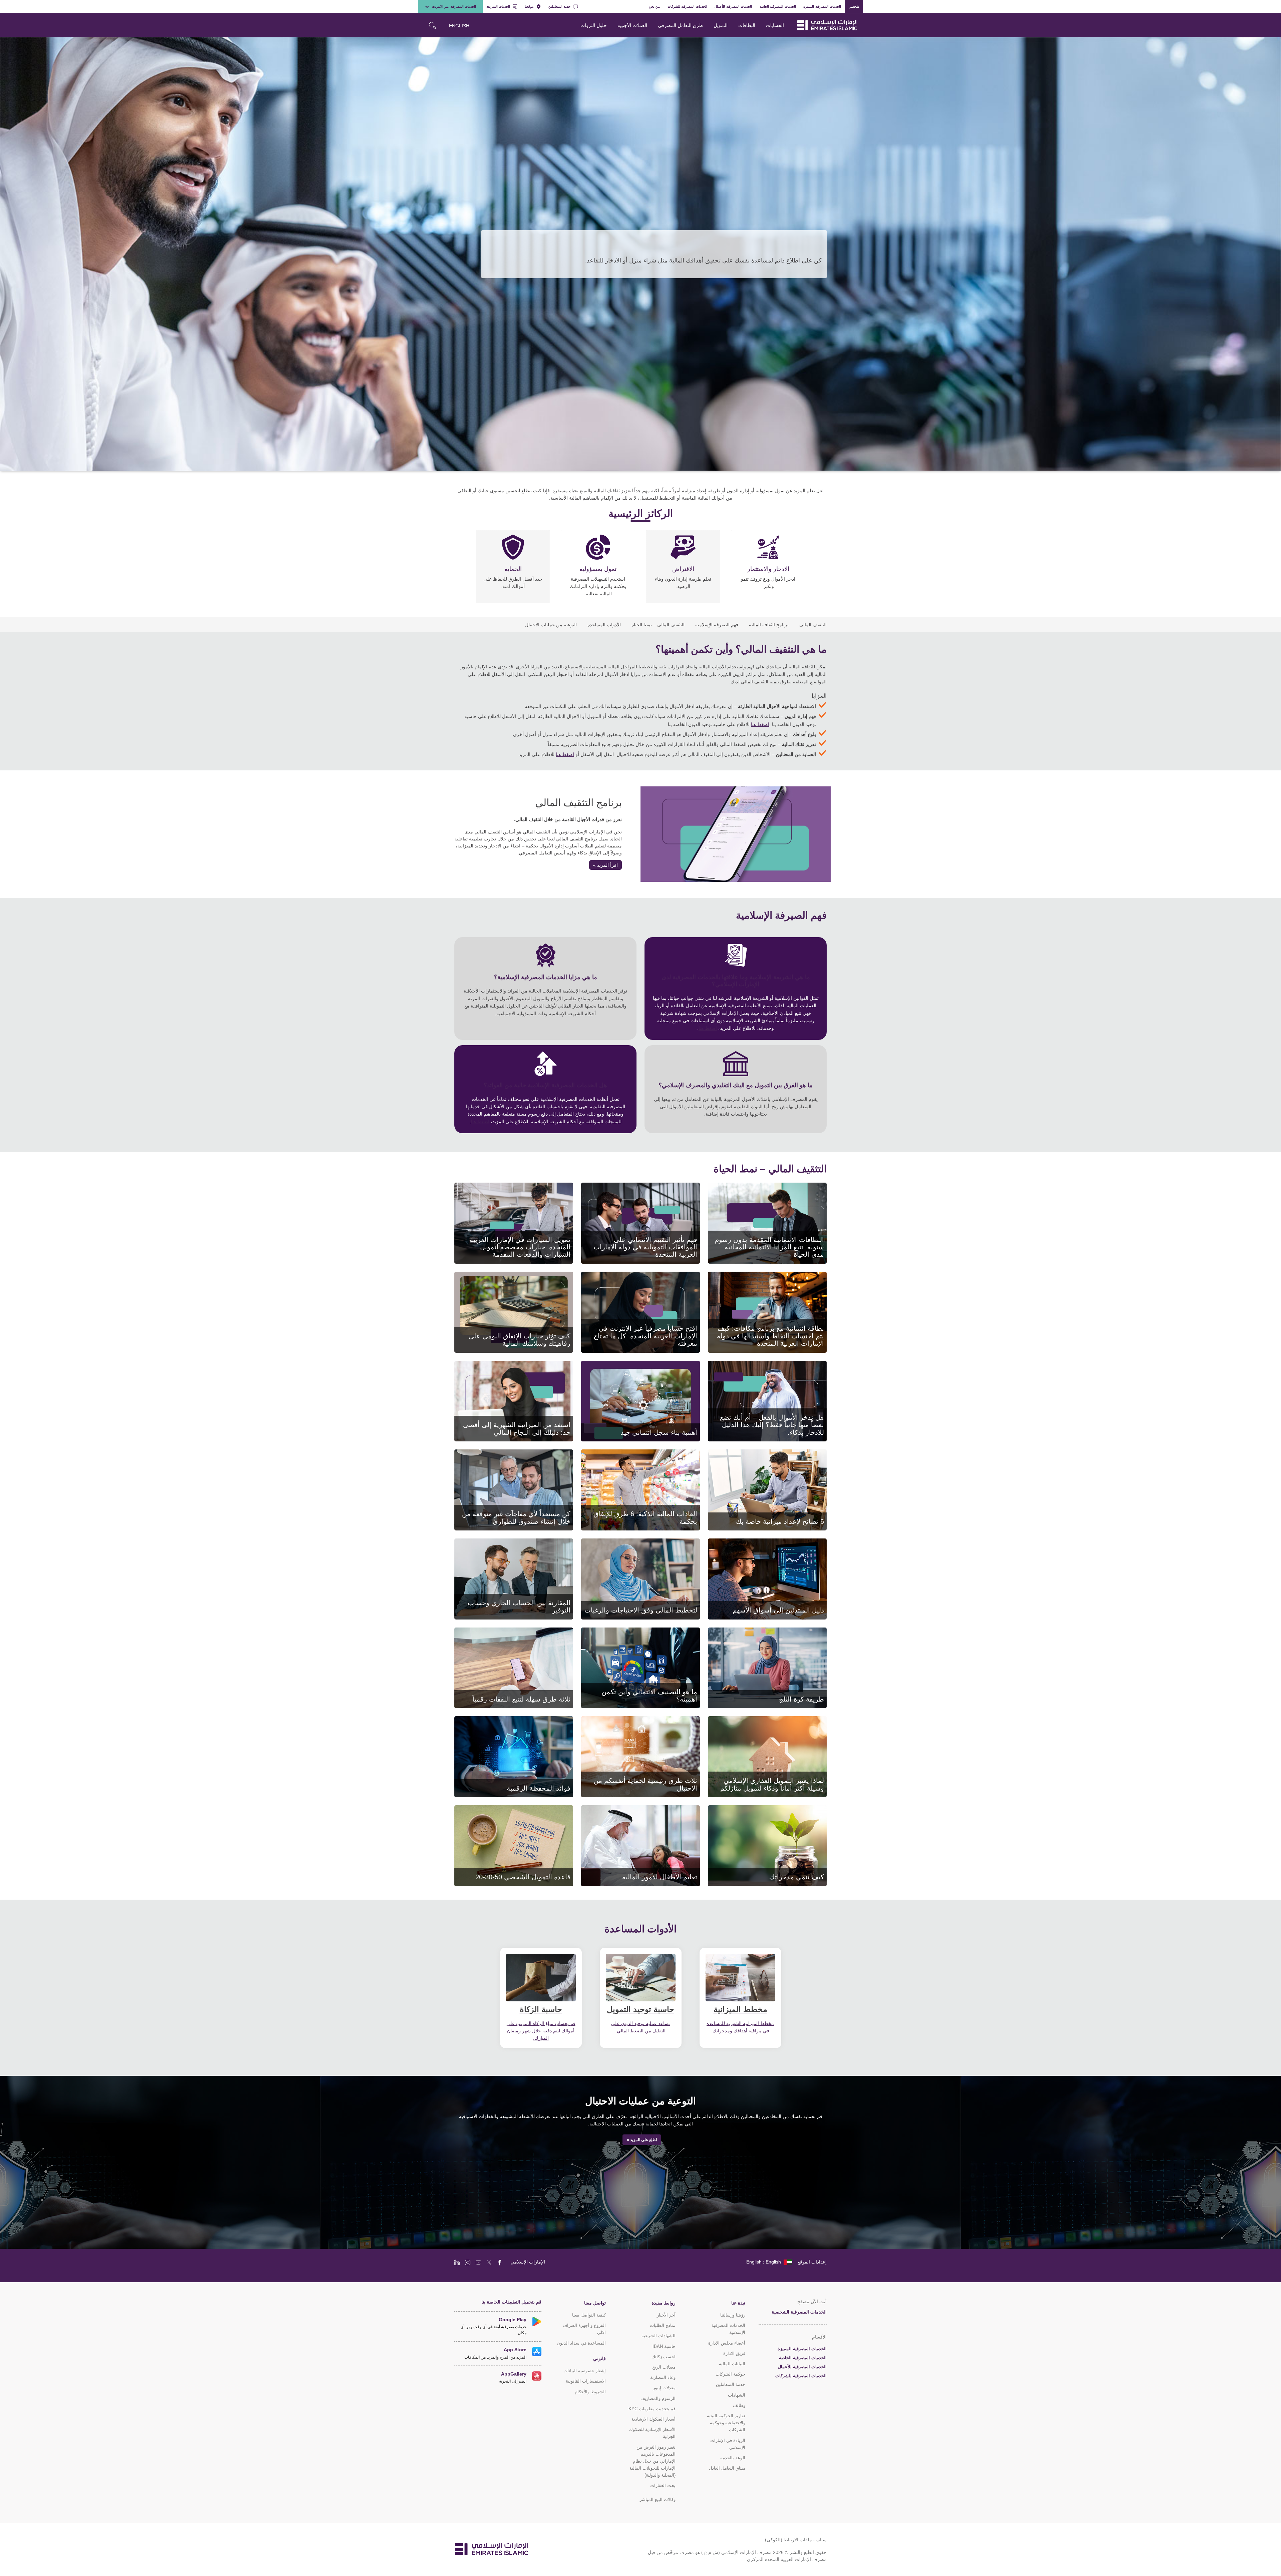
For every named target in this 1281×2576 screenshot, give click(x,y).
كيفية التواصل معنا (589, 2315)
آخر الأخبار (666, 2315)
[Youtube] (478, 2262)
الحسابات (775, 25)
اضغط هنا (760, 724)
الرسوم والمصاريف (658, 2398)
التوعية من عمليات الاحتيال (551, 624)
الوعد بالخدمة (733, 2458)
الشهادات (737, 2395)
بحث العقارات (663, 2485)
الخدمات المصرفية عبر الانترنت (454, 6)
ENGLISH (459, 26)
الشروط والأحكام (590, 2392)
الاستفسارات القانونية (586, 2381)
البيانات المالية (732, 2364)
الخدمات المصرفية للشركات (687, 6)
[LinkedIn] (457, 2262)
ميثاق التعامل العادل (727, 2468)
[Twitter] (489, 2262)
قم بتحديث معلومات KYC (652, 2409)
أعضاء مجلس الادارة (727, 2343)
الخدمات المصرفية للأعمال (733, 6)
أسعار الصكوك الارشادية (654, 2419)
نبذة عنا (738, 2303)
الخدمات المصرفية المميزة (822, 6)
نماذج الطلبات (663, 2325)
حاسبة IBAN (664, 2346)
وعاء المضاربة (663, 2377)
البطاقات (747, 25)
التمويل (721, 25)
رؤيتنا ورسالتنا (733, 2315)
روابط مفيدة (664, 2303)
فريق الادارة (734, 2353)
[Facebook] (500, 2262)
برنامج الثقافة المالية (769, 624)
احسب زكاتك (664, 2357)
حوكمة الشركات (730, 2374)
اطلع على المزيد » (642, 2140)
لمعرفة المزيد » (803, 1246)
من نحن (655, 6)
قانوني (599, 2358)
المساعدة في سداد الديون (581, 2343)
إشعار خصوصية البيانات (585, 2371)
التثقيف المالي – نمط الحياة (658, 624)
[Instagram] (468, 2262)
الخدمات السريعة (498, 6)
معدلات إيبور (664, 2388)
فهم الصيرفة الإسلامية (717, 624)
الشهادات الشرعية (659, 2336)
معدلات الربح (664, 2367)
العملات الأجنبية (632, 25)
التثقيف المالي (813, 624)
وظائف (739, 2405)
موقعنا (529, 6)
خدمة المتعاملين (559, 6)
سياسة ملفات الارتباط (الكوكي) (796, 2539)
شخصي (854, 6)
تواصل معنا (595, 2303)
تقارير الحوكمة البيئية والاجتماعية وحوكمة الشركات (726, 2423)
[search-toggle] (432, 25)
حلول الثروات (594, 25)
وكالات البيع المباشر (658, 2499)
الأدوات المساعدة (604, 624)
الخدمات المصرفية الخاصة (778, 6)
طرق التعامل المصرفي (680, 25)
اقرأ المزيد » (605, 865)
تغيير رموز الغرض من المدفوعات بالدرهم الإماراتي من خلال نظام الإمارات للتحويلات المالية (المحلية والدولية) (653, 2461)
